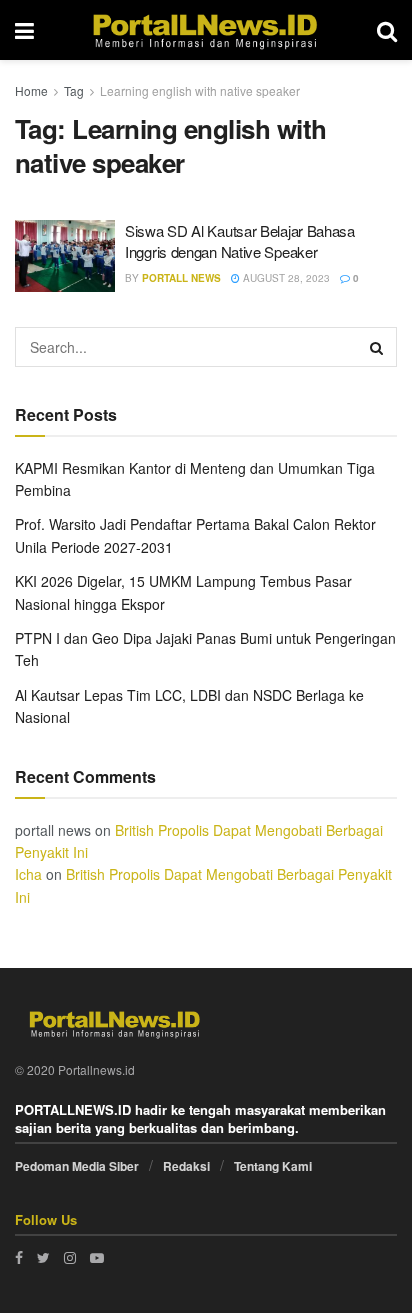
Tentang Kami (273, 1166)
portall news (181, 278)
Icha (28, 874)
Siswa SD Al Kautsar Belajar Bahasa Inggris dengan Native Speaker (240, 241)
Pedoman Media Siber (77, 1166)
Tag (74, 90)
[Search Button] (377, 347)
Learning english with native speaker (200, 90)
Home (31, 90)
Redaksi (186, 1166)
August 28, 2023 (285, 278)
